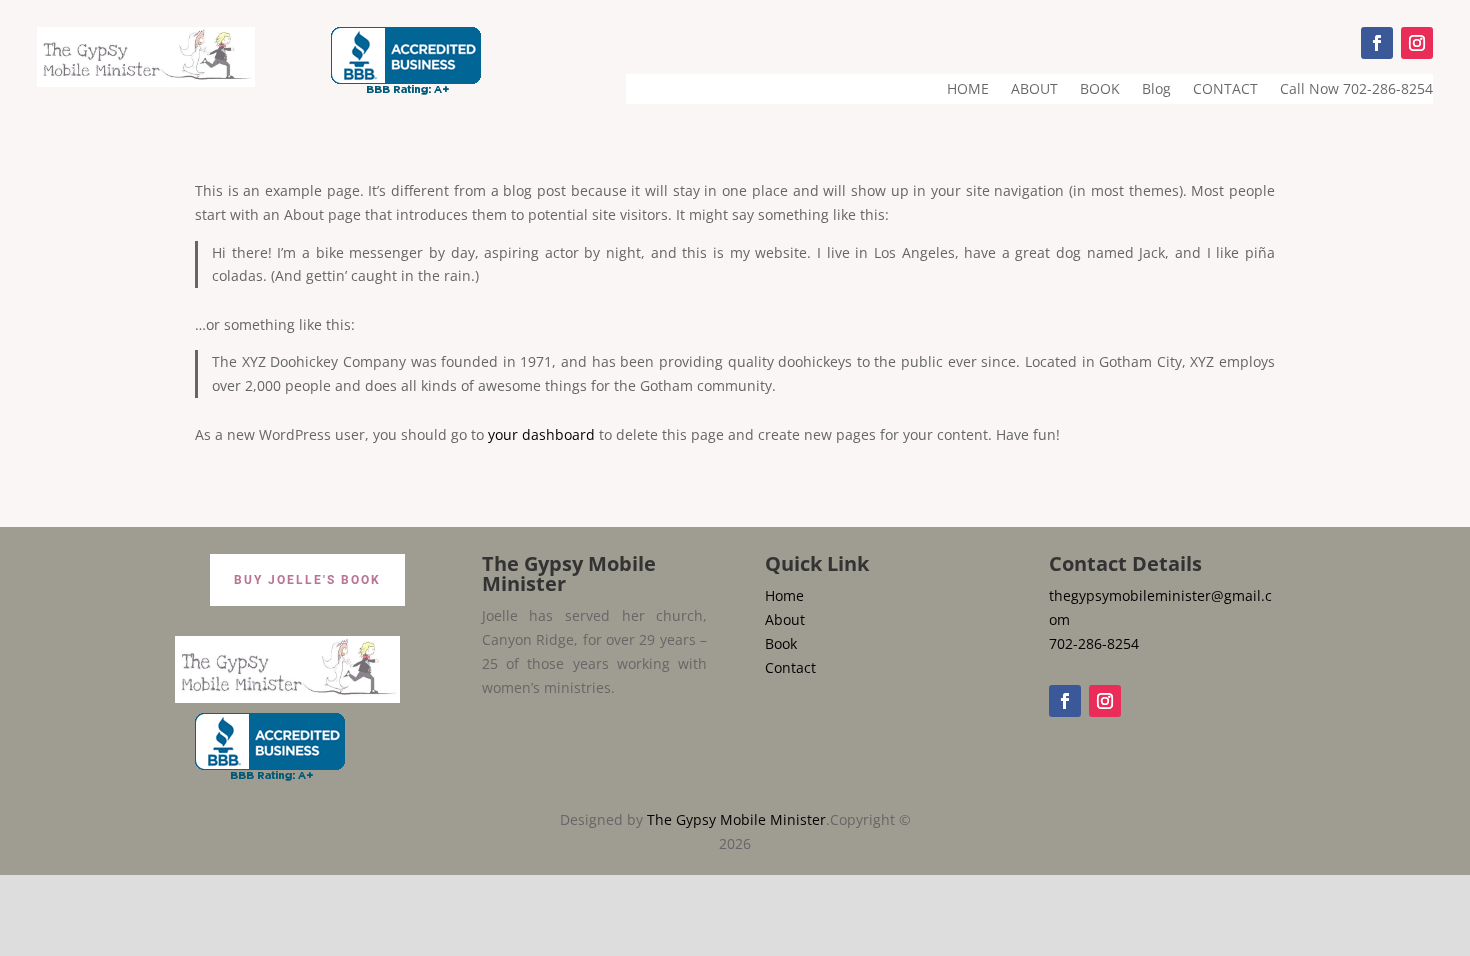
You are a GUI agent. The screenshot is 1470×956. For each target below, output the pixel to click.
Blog (1156, 90)
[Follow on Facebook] (1377, 43)
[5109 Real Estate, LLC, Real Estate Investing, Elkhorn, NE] (406, 61)
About (785, 619)
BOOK (1100, 90)
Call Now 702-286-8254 (1356, 90)
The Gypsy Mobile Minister (736, 819)
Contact (790, 667)
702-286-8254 (1094, 643)
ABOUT (1034, 90)
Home (784, 595)
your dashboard (541, 434)
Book (781, 643)
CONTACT (1225, 90)
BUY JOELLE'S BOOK (307, 580)
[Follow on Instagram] (1417, 43)
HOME (968, 90)
